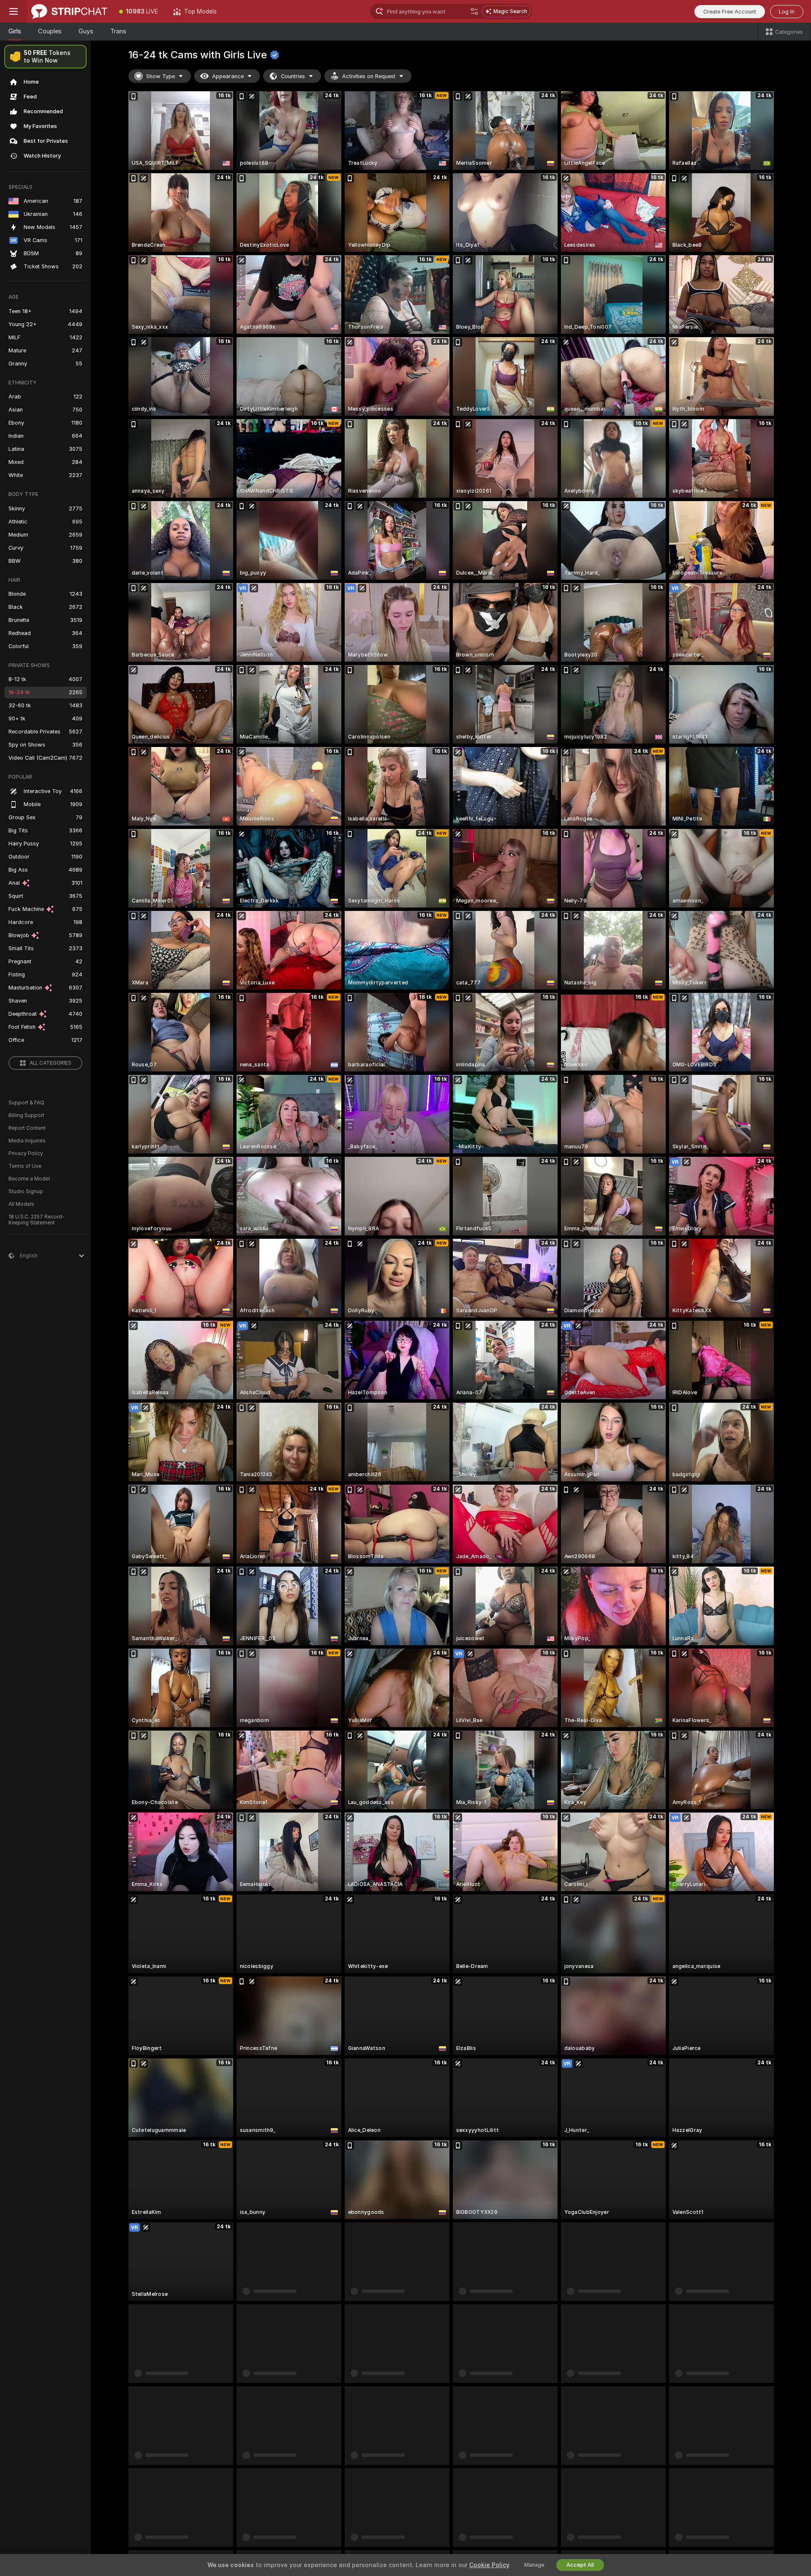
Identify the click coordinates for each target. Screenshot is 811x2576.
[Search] (474, 11)
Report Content (27, 1128)
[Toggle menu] (14, 11)
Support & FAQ (26, 1103)
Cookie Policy (489, 2565)
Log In (787, 12)
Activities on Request (369, 76)
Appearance (228, 76)
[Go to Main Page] (69, 11)
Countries (293, 76)
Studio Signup (26, 1191)
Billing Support (26, 1115)
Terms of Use (25, 1166)
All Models (21, 1204)
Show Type (161, 76)
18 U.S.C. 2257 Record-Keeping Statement (37, 1220)
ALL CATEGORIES (50, 1063)
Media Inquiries (27, 1141)
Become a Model (29, 1179)
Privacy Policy (26, 1153)
